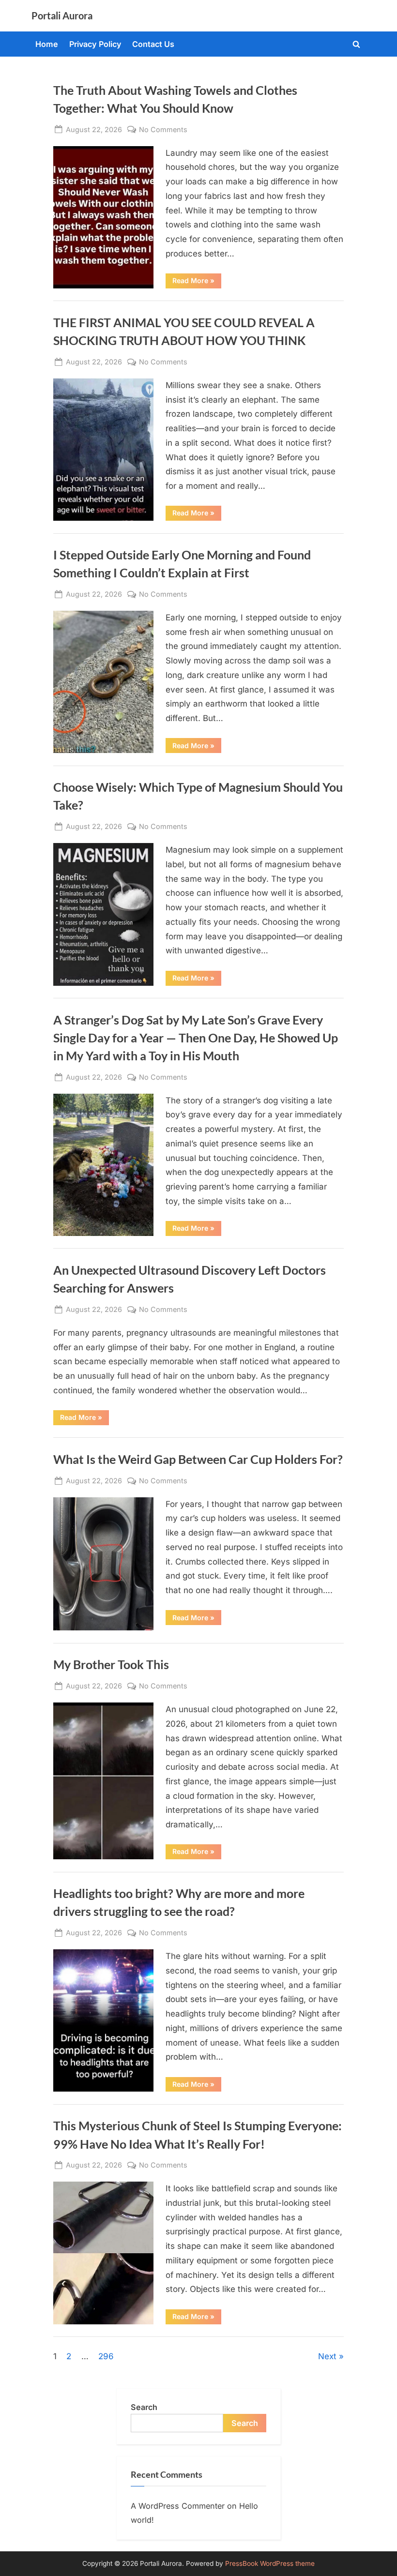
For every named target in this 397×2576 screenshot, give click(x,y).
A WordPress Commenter (178, 2506)
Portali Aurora (62, 15)
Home (47, 44)
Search (144, 2407)
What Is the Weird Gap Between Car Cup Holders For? (198, 1459)
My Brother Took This (111, 1665)
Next (327, 2356)
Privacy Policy (95, 44)
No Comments (163, 130)
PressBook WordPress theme (270, 2563)
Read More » (197, 282)
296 (106, 2356)
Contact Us (153, 44)
